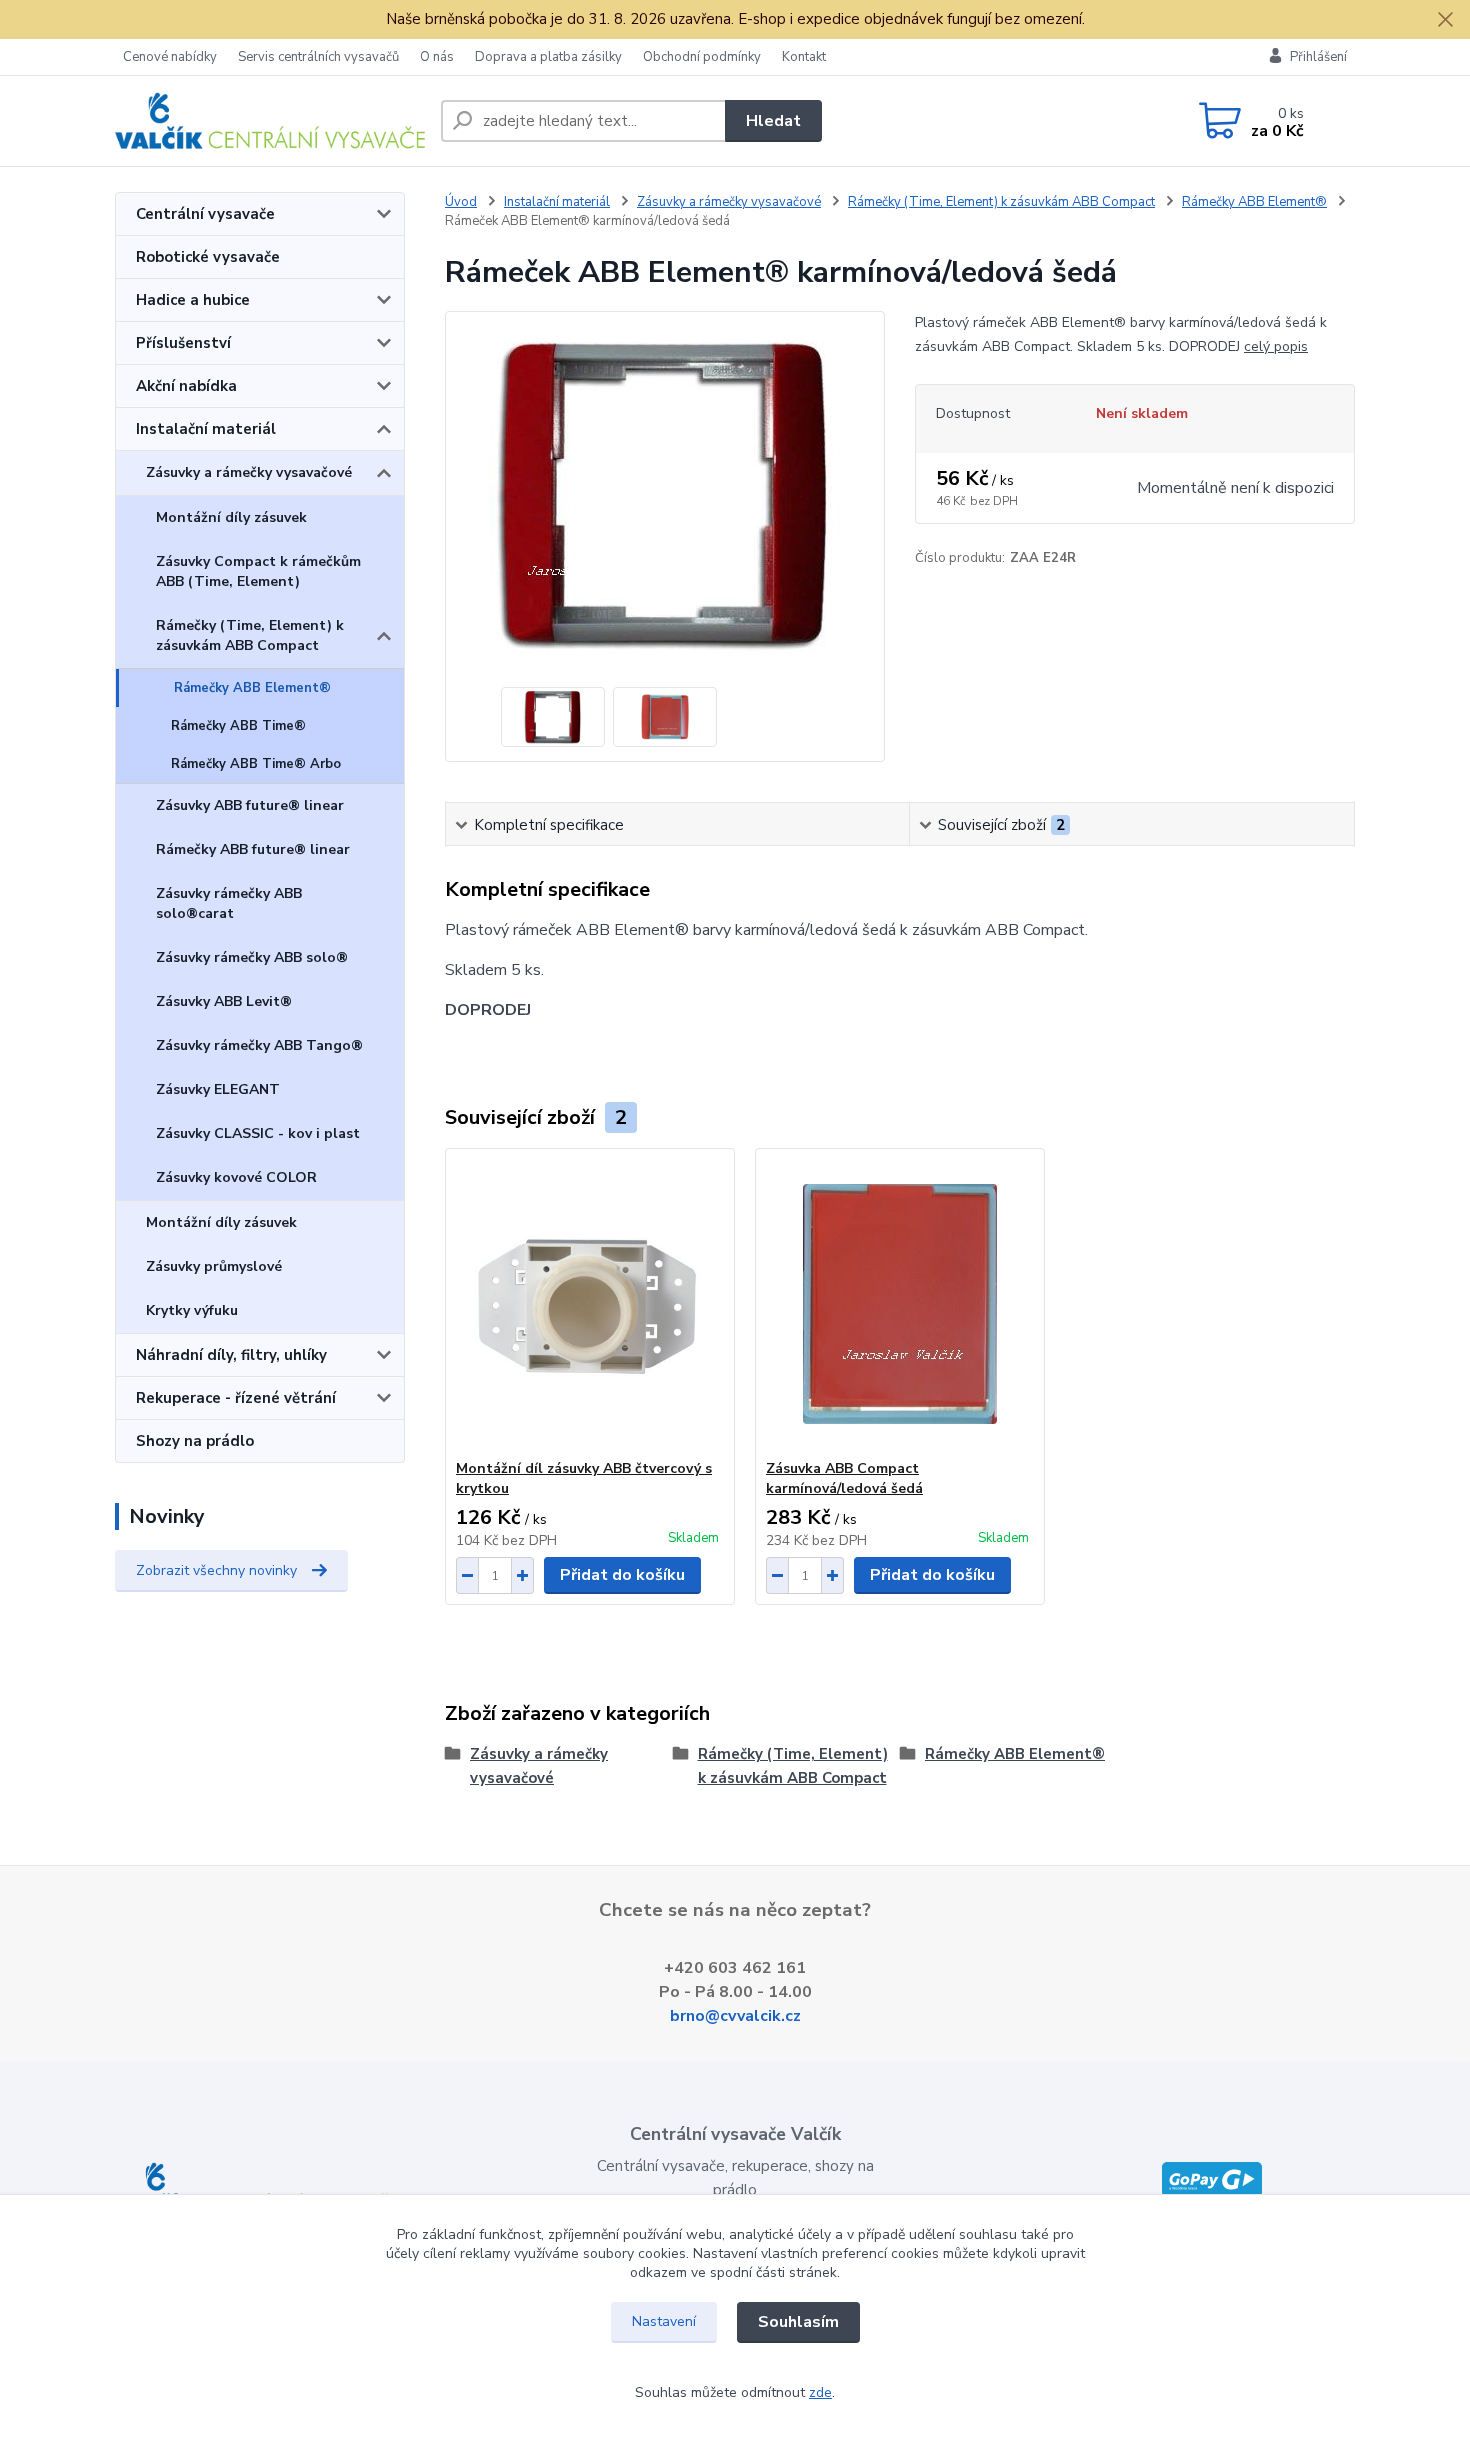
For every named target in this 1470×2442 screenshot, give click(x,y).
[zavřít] (1445, 20)
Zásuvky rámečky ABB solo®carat (229, 903)
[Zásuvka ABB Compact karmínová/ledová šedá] (900, 1304)
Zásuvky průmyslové (214, 1266)
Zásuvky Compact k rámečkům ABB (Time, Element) (258, 571)
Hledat (773, 121)
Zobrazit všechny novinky (216, 1570)
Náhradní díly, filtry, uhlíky (231, 1355)
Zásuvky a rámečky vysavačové (249, 472)
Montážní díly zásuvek (231, 517)
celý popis (1276, 346)
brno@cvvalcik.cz (735, 2016)
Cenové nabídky (170, 57)
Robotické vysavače (208, 257)
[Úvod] (270, 121)
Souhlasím (798, 2322)
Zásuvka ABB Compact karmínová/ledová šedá (844, 1478)
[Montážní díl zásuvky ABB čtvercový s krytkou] (590, 1304)
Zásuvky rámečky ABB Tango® (259, 1045)
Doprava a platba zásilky (548, 57)
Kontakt (804, 57)
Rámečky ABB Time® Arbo (256, 764)
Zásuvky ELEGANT (218, 1089)
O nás (437, 57)
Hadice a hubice (193, 300)
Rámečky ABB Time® (238, 726)
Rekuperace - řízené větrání (236, 1398)
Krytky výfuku (192, 1310)
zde (820, 2392)
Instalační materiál (206, 429)
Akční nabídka (186, 386)
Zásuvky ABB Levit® (224, 1001)
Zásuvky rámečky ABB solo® (252, 957)
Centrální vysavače (205, 214)
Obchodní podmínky (702, 57)
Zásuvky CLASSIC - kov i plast (258, 1133)
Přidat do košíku (622, 1575)
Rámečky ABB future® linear (253, 849)
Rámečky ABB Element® (252, 688)
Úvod (461, 202)
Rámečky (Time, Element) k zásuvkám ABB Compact (250, 635)
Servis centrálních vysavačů (318, 57)
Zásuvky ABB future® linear (250, 805)
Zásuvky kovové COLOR (236, 1177)
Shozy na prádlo (195, 1441)
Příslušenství (183, 343)
